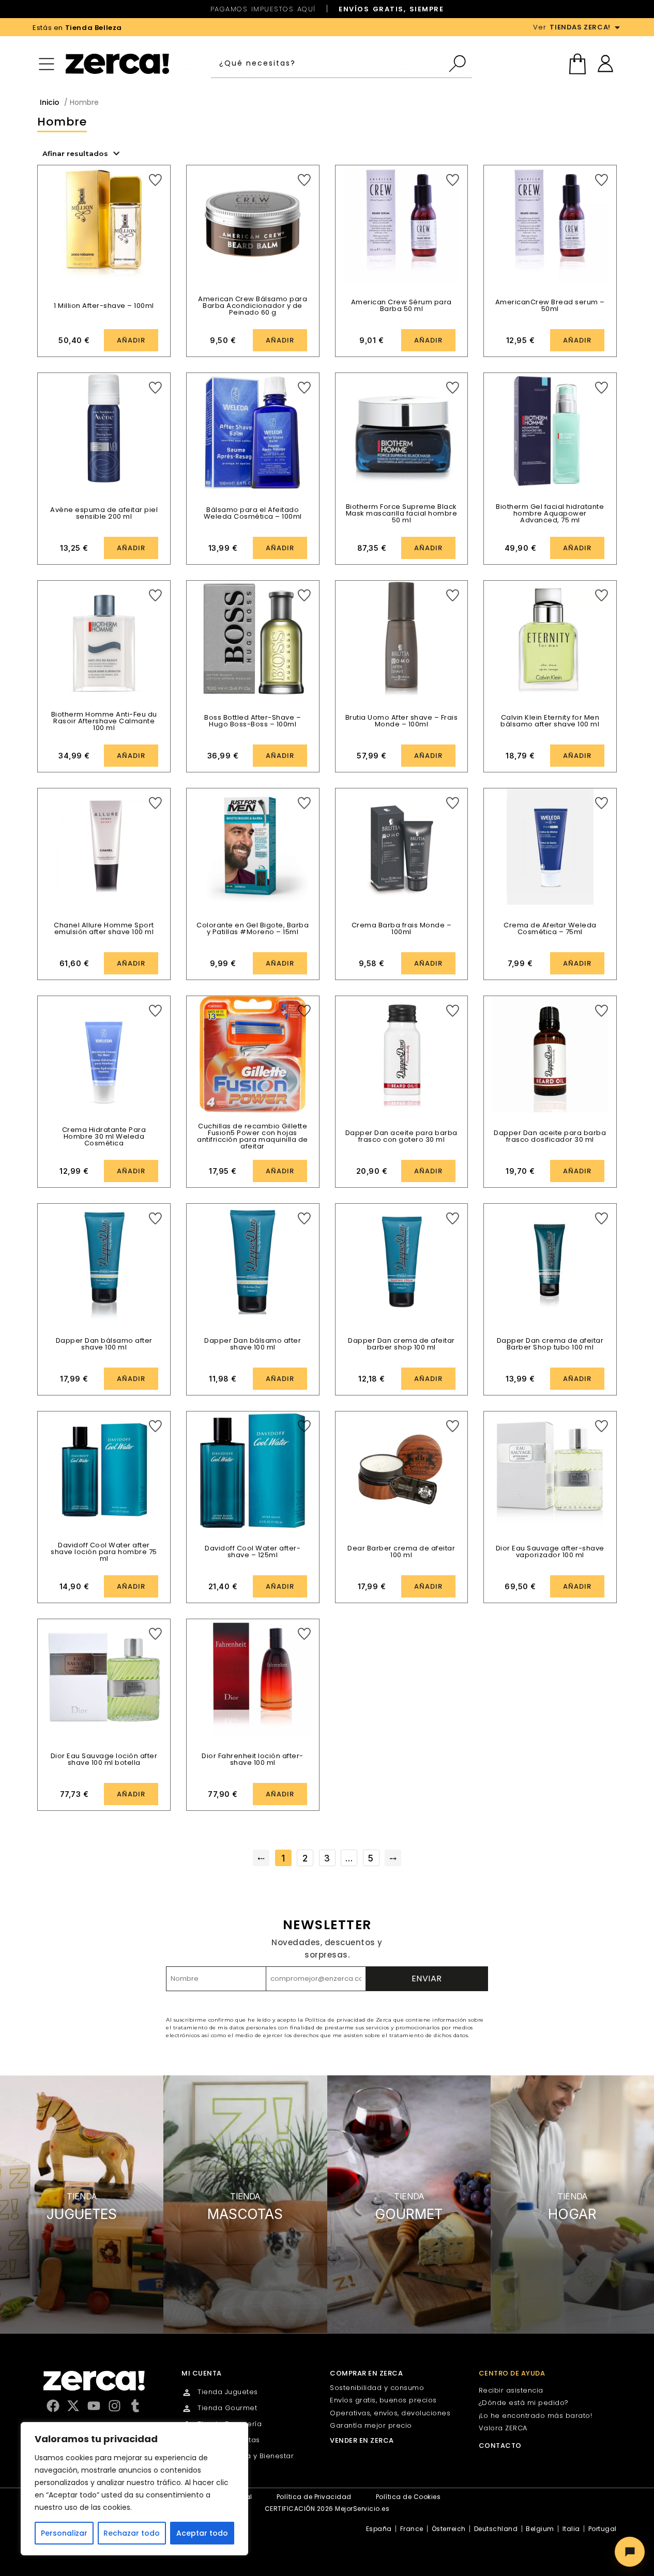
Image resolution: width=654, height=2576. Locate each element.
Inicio (50, 102)
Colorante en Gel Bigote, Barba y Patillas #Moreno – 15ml (253, 928)
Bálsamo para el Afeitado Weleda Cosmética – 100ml (253, 513)
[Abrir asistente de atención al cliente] (630, 2552)
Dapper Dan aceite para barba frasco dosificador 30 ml (550, 1136)
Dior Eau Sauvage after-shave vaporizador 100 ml (550, 1551)
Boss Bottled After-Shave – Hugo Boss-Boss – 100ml (253, 721)
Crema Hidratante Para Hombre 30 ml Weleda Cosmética (104, 1136)
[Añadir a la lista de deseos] (155, 180)
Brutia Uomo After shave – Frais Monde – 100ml (402, 721)
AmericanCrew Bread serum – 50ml (550, 305)
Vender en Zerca (362, 2440)
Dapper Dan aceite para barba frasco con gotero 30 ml (401, 1136)
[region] (134, 2489)
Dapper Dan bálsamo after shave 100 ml (104, 1344)
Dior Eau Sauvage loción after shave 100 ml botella (104, 1759)
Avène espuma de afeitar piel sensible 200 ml (104, 513)
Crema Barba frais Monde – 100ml (402, 928)
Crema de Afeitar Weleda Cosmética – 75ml (550, 928)
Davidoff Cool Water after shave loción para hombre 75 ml (104, 1552)
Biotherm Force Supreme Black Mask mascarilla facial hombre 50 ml (402, 513)
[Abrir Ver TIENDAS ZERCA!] (617, 27)
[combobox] (329, 64)
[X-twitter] (73, 2406)
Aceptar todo (202, 2533)
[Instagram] (115, 2406)
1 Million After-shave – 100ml (104, 306)
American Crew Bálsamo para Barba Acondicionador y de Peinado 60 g (253, 306)
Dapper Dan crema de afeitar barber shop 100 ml (401, 1344)
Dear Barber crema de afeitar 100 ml (401, 1551)
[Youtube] (94, 2406)
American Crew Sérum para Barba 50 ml (401, 305)
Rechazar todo (132, 2533)
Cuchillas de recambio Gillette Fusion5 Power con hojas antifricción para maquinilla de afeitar (253, 1136)
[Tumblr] (135, 2406)
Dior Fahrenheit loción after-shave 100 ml (253, 1759)
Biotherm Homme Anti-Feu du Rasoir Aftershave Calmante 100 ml (104, 721)
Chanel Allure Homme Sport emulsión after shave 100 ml (104, 928)
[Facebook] (53, 2406)
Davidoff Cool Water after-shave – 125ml (253, 1551)
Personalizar (64, 2533)
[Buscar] (460, 64)
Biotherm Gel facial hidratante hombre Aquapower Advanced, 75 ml (550, 513)
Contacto (500, 2446)
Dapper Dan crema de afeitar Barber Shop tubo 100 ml (550, 1344)
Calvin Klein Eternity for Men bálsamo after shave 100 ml (550, 721)
